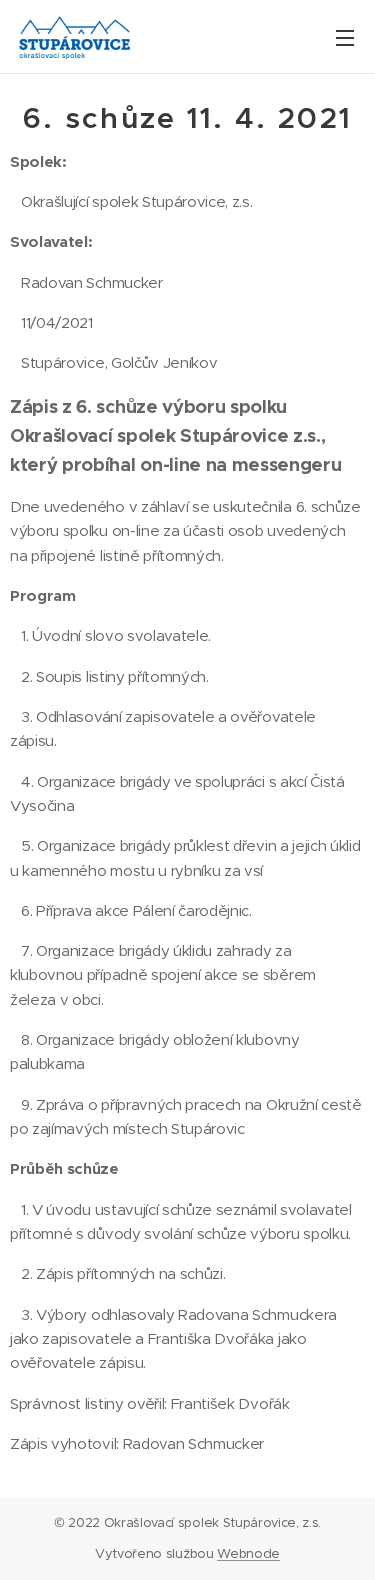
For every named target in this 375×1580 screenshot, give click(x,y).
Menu (345, 37)
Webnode (248, 1553)
